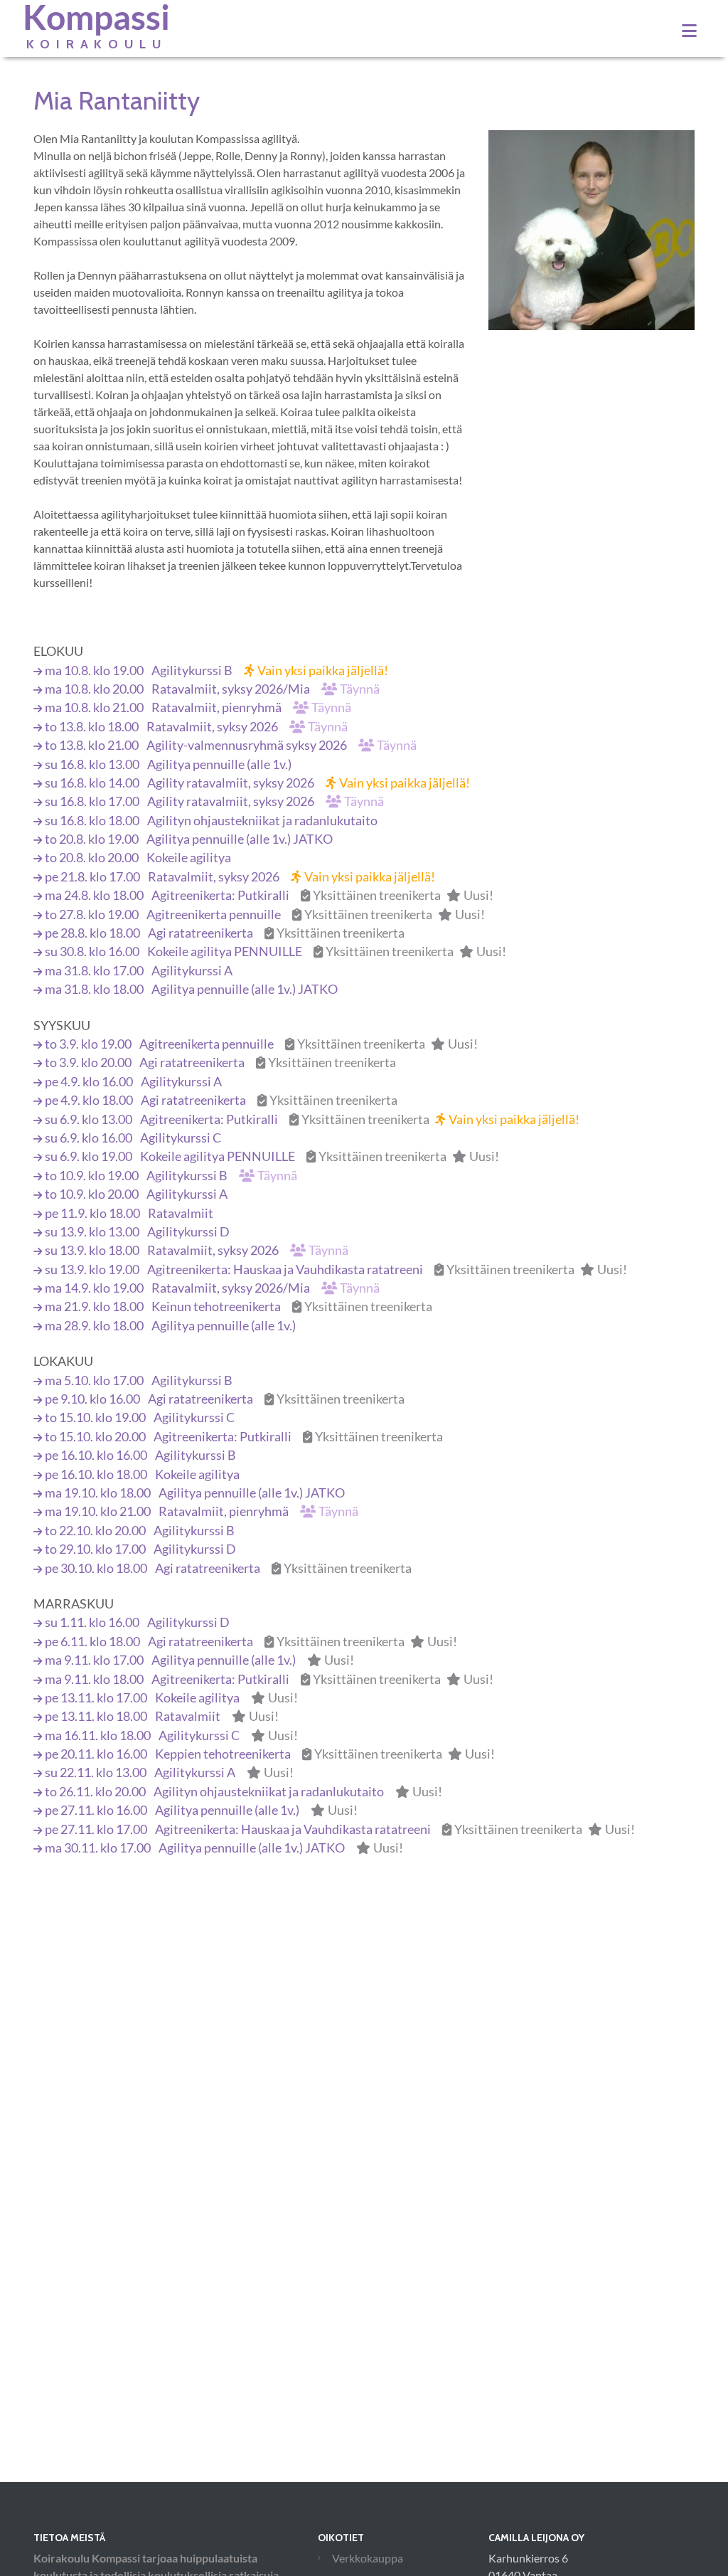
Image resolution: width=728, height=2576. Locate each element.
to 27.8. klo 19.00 (265, 915)
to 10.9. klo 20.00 (136, 1194)
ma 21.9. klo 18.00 (239, 1306)
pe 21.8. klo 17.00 (240, 877)
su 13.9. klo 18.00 (197, 1250)
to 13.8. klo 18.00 (196, 727)
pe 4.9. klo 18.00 (221, 1100)
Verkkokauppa (368, 2558)
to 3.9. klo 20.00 (220, 1062)
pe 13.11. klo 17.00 (171, 1698)
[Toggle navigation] (689, 31)
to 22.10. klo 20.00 (140, 1531)
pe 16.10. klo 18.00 (142, 1474)
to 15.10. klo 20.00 (244, 1437)
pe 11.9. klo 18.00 (129, 1213)
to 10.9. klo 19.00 (171, 1176)
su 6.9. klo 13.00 (312, 1119)
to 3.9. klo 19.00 (261, 1044)
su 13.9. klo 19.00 (336, 1270)
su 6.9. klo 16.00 (133, 1138)
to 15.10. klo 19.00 (140, 1417)
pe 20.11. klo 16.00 (270, 1754)
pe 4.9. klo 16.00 (133, 1082)
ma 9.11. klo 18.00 (269, 1679)
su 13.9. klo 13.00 (137, 1232)
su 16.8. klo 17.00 (214, 801)
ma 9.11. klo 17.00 (199, 1660)
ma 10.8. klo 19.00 (216, 670)
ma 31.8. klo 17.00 (139, 971)
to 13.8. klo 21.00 (231, 745)
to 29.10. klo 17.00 (140, 1549)
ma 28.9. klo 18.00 (170, 1326)
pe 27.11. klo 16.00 (201, 1810)
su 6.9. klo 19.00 (272, 1156)
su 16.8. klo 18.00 (211, 821)
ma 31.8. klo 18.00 (191, 989)
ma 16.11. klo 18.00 (171, 1735)
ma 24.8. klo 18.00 (269, 895)
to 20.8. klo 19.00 (189, 839)
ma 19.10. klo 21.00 (202, 1511)
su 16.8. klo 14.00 (257, 783)
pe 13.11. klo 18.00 (162, 1716)
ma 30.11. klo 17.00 (224, 1848)
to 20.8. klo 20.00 (138, 858)
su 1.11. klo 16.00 (137, 1622)
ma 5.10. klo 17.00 (139, 1380)
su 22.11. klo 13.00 (169, 1772)
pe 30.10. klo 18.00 (228, 1568)
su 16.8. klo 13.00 (168, 764)
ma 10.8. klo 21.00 (198, 707)
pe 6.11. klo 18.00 (251, 1642)
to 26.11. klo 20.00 (243, 1792)
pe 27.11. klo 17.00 (340, 1829)
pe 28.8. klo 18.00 (225, 933)
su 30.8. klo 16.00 (275, 952)
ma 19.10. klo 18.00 (195, 1493)
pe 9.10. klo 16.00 (225, 1399)
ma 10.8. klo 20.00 (212, 689)
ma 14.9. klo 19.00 (212, 1288)
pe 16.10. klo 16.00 (140, 1455)
